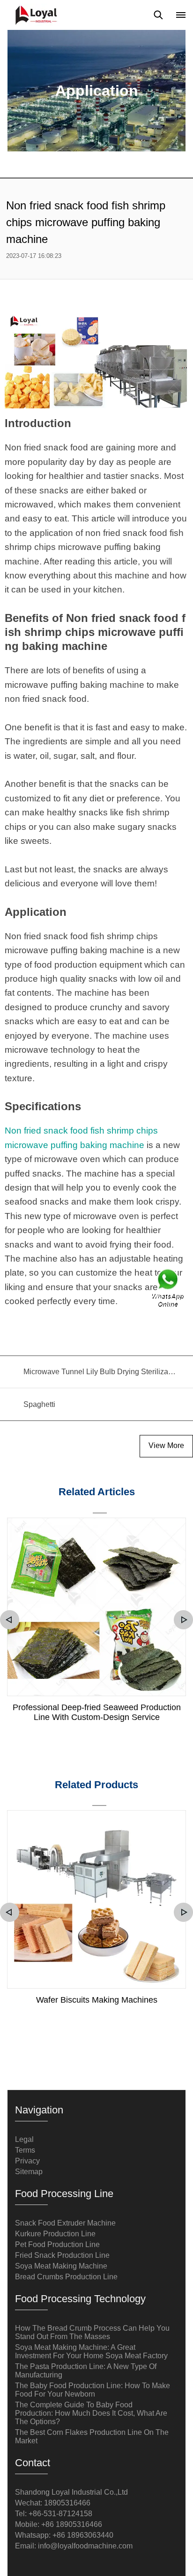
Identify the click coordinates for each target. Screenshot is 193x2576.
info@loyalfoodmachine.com (85, 2546)
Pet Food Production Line (57, 2244)
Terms (25, 2150)
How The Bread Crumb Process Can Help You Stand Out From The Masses (92, 2332)
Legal (24, 2139)
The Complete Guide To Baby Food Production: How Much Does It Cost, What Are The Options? (91, 2413)
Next (183, 1620)
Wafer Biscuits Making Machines (97, 2000)
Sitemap (29, 2172)
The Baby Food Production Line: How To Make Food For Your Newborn (93, 2390)
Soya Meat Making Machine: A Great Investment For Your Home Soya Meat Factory (91, 2351)
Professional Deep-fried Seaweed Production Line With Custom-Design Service (97, 1712)
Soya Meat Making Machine (61, 2266)
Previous (10, 1620)
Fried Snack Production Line (62, 2255)
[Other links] (181, 15)
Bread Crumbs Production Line (66, 2277)
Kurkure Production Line (55, 2234)
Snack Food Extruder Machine (65, 2223)
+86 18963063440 (83, 2535)
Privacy (27, 2161)
